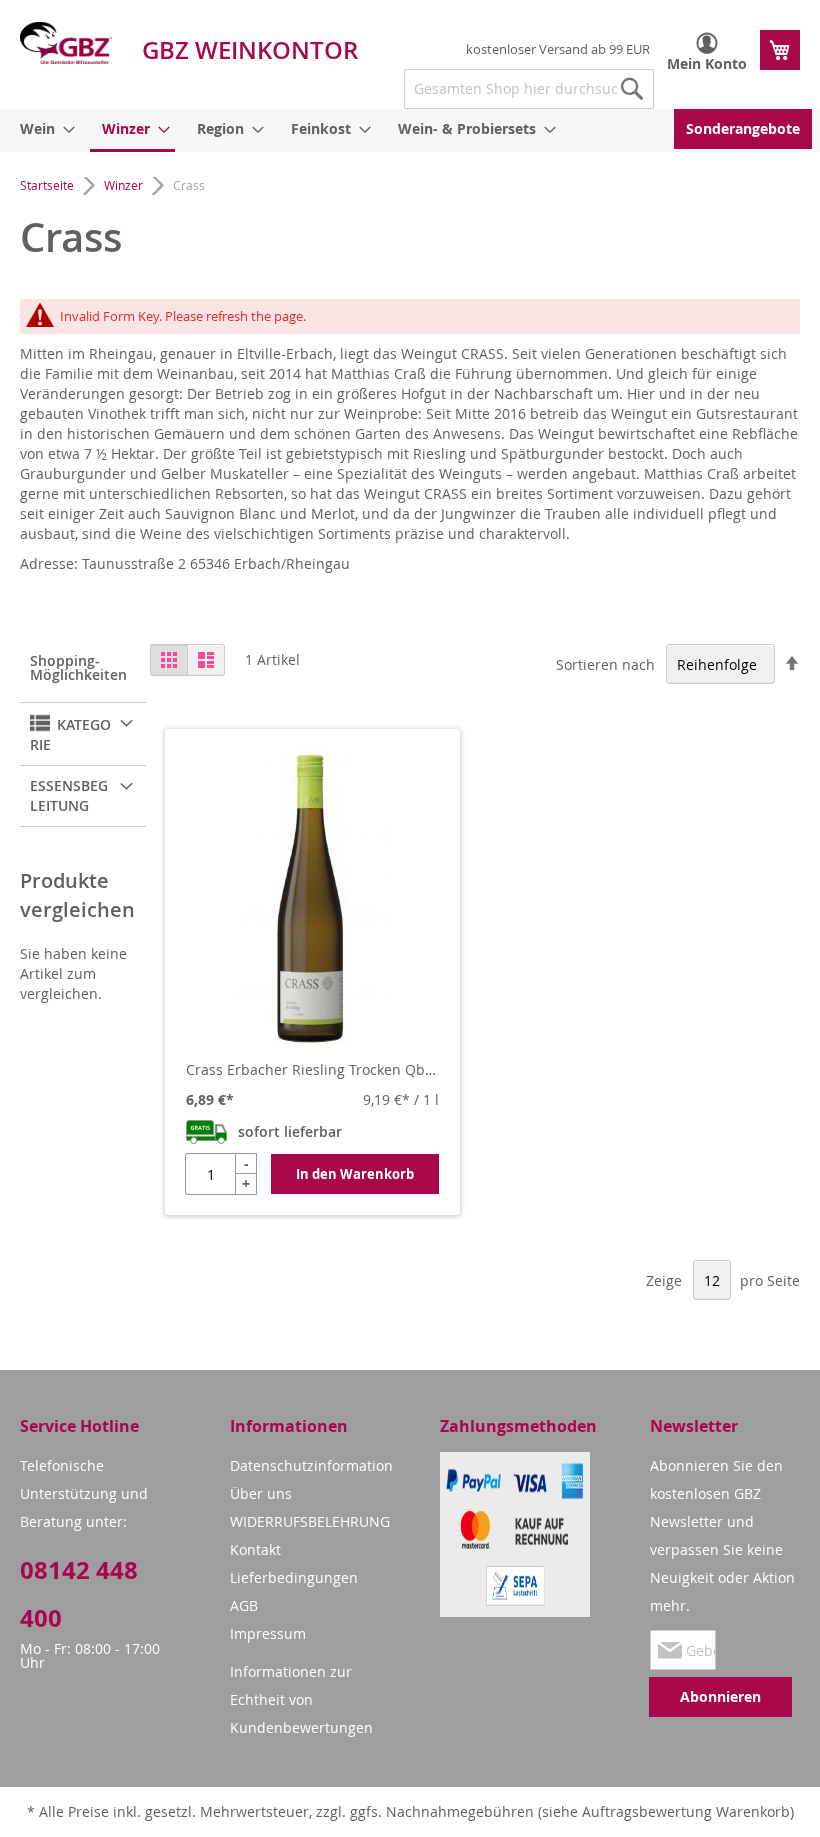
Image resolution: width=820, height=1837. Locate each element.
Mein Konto (707, 63)
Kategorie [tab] (70, 734)
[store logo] (66, 43)
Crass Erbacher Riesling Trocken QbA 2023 (312, 1069)
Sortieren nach (605, 664)
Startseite (48, 185)
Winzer (125, 185)
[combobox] (529, 89)
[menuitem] (44, 129)
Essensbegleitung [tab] (69, 795)
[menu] (410, 130)
